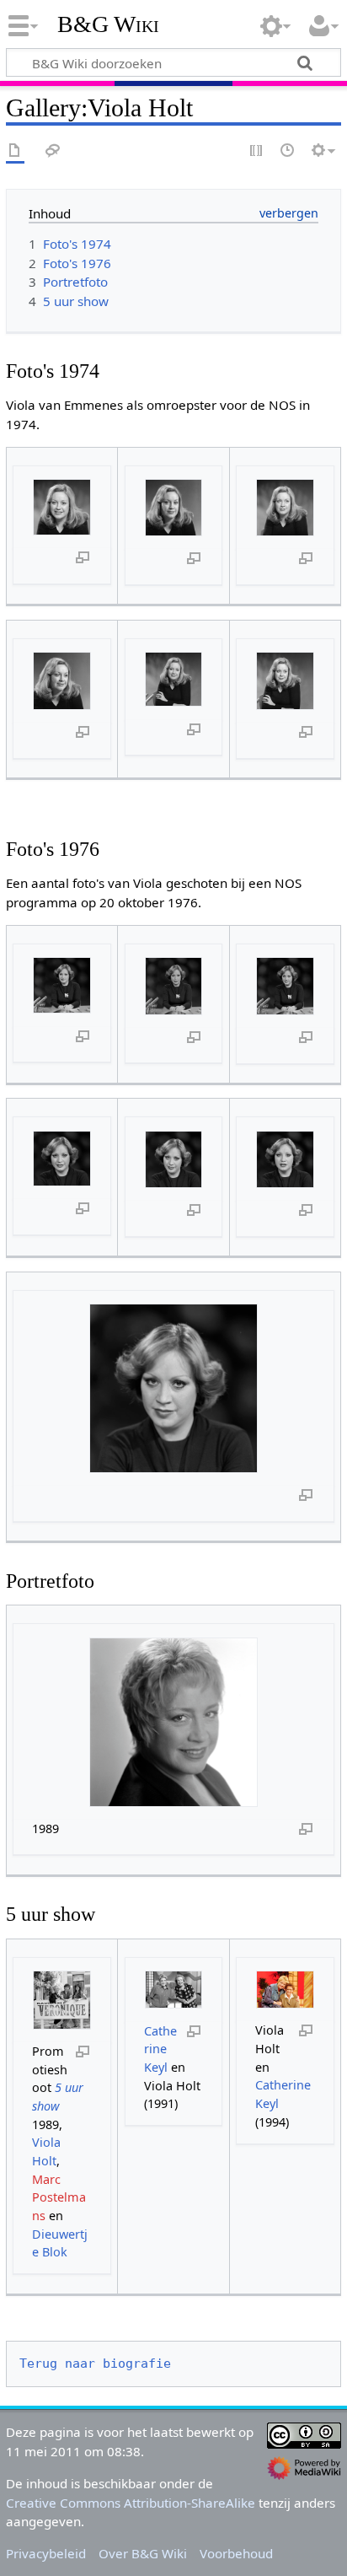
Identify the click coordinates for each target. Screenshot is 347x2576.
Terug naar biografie (95, 2364)
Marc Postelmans (59, 2197)
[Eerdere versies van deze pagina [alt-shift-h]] (288, 151)
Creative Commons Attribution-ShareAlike (131, 2503)
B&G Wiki (108, 24)
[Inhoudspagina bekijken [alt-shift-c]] (15, 151)
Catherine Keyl (160, 2049)
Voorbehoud (236, 2553)
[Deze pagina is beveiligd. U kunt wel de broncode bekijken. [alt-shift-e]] (257, 151)
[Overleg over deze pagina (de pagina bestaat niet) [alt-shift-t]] (53, 151)
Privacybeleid (46, 2553)
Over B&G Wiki (143, 2553)
